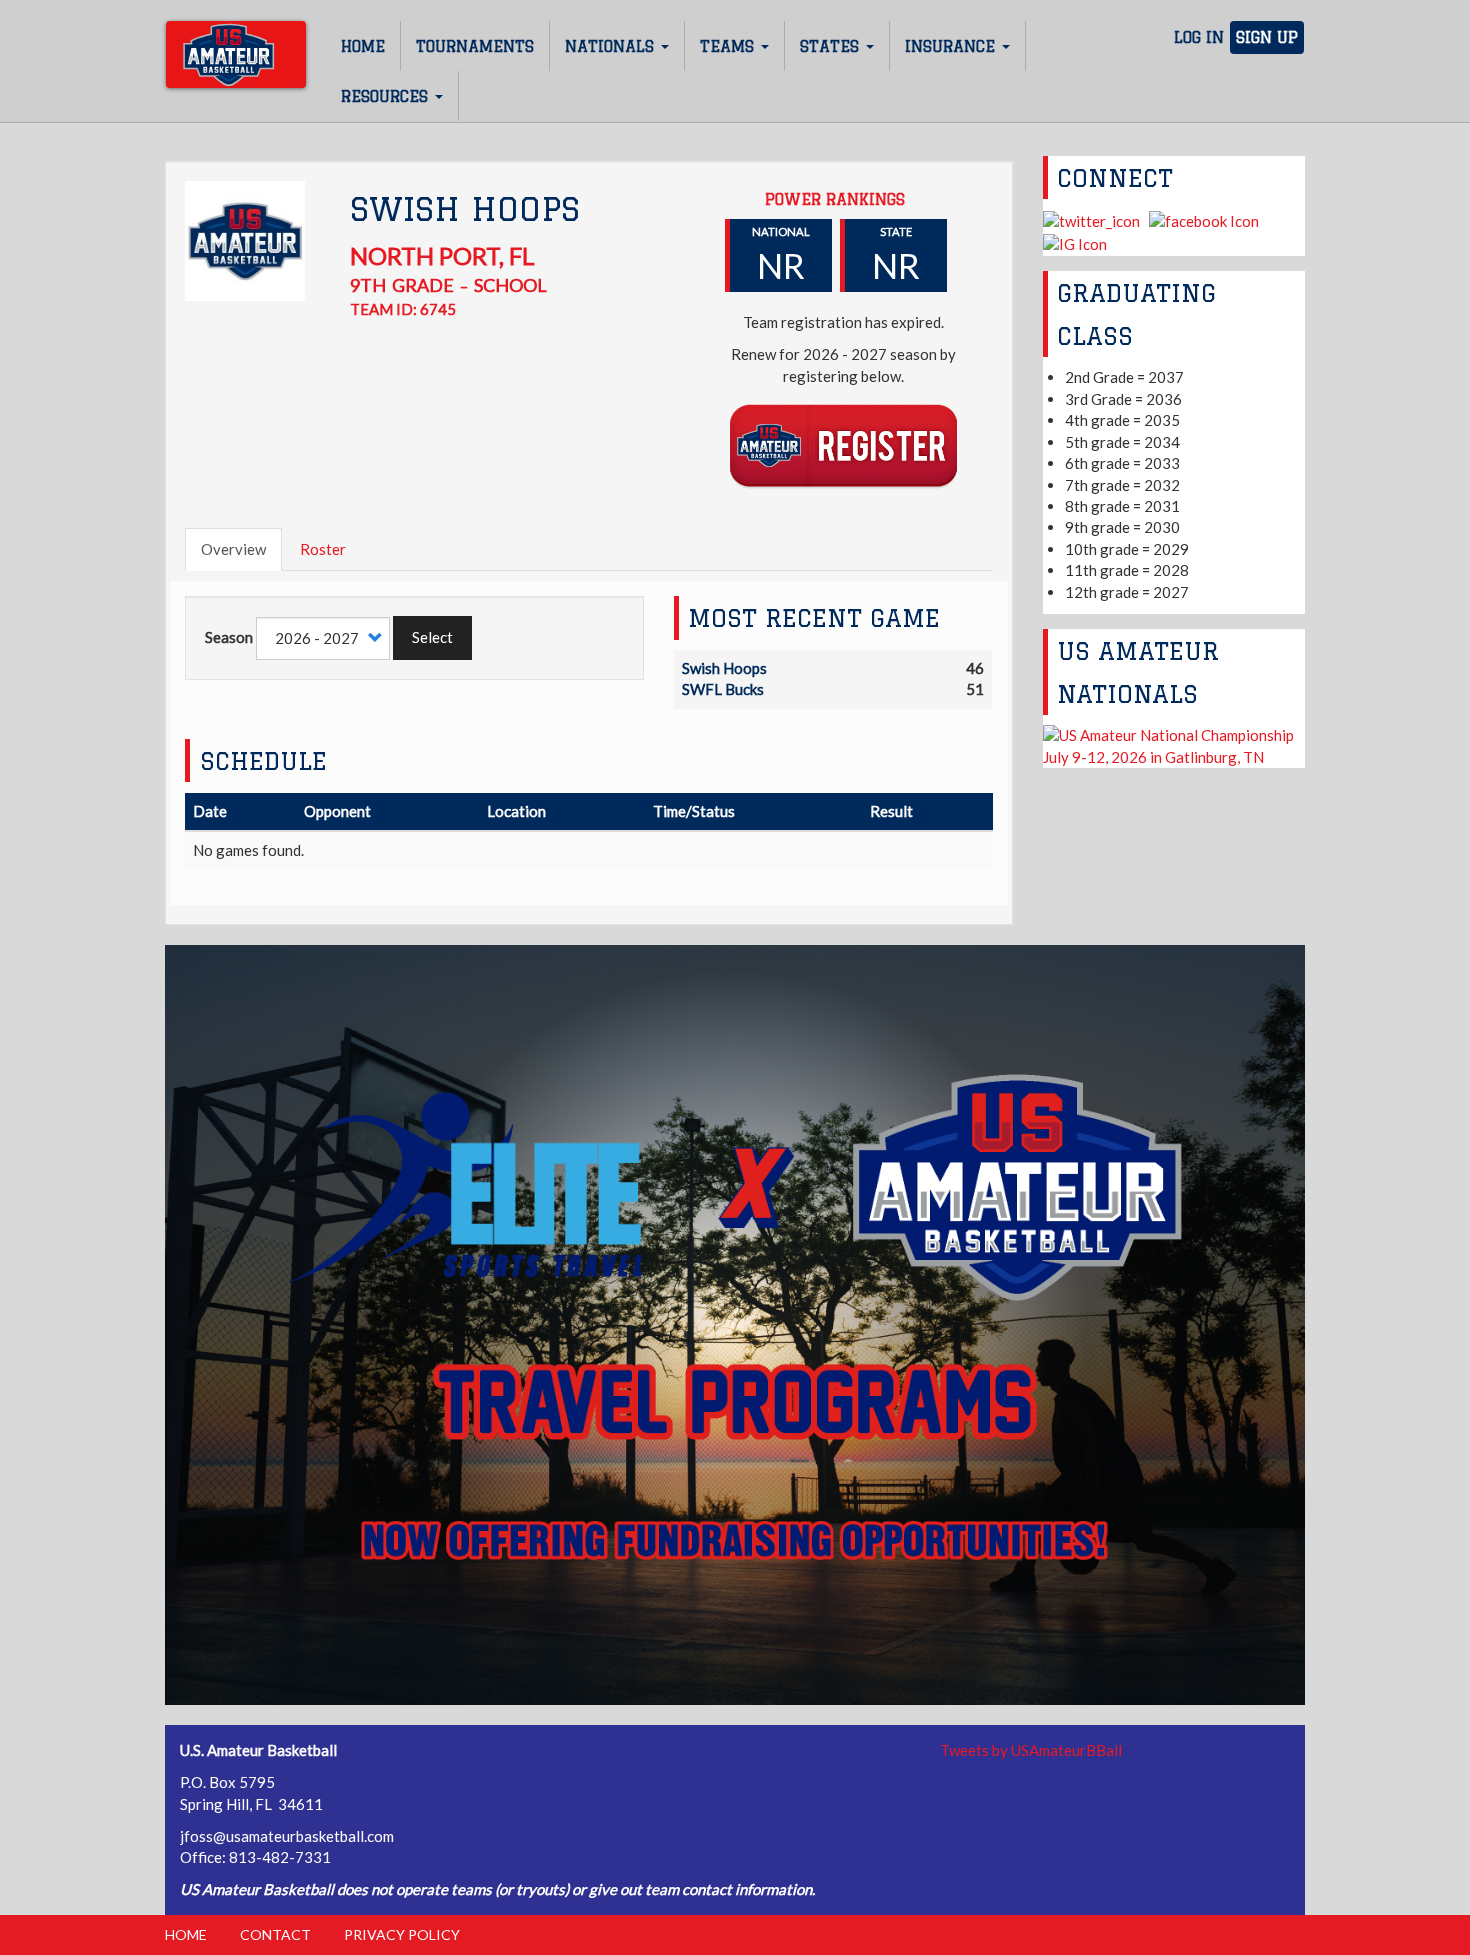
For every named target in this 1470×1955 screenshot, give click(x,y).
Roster (323, 549)
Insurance (952, 46)
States (832, 46)
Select (432, 637)
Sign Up (1267, 37)
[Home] (236, 54)
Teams (729, 46)
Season (229, 637)
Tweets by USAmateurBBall (1031, 1750)
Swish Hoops (724, 668)
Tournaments (475, 46)
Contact (275, 1934)
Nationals (612, 46)
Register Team (843, 444)
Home (363, 46)
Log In (1199, 37)
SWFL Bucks (723, 689)
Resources (387, 96)
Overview (233, 549)
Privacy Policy (402, 1934)
